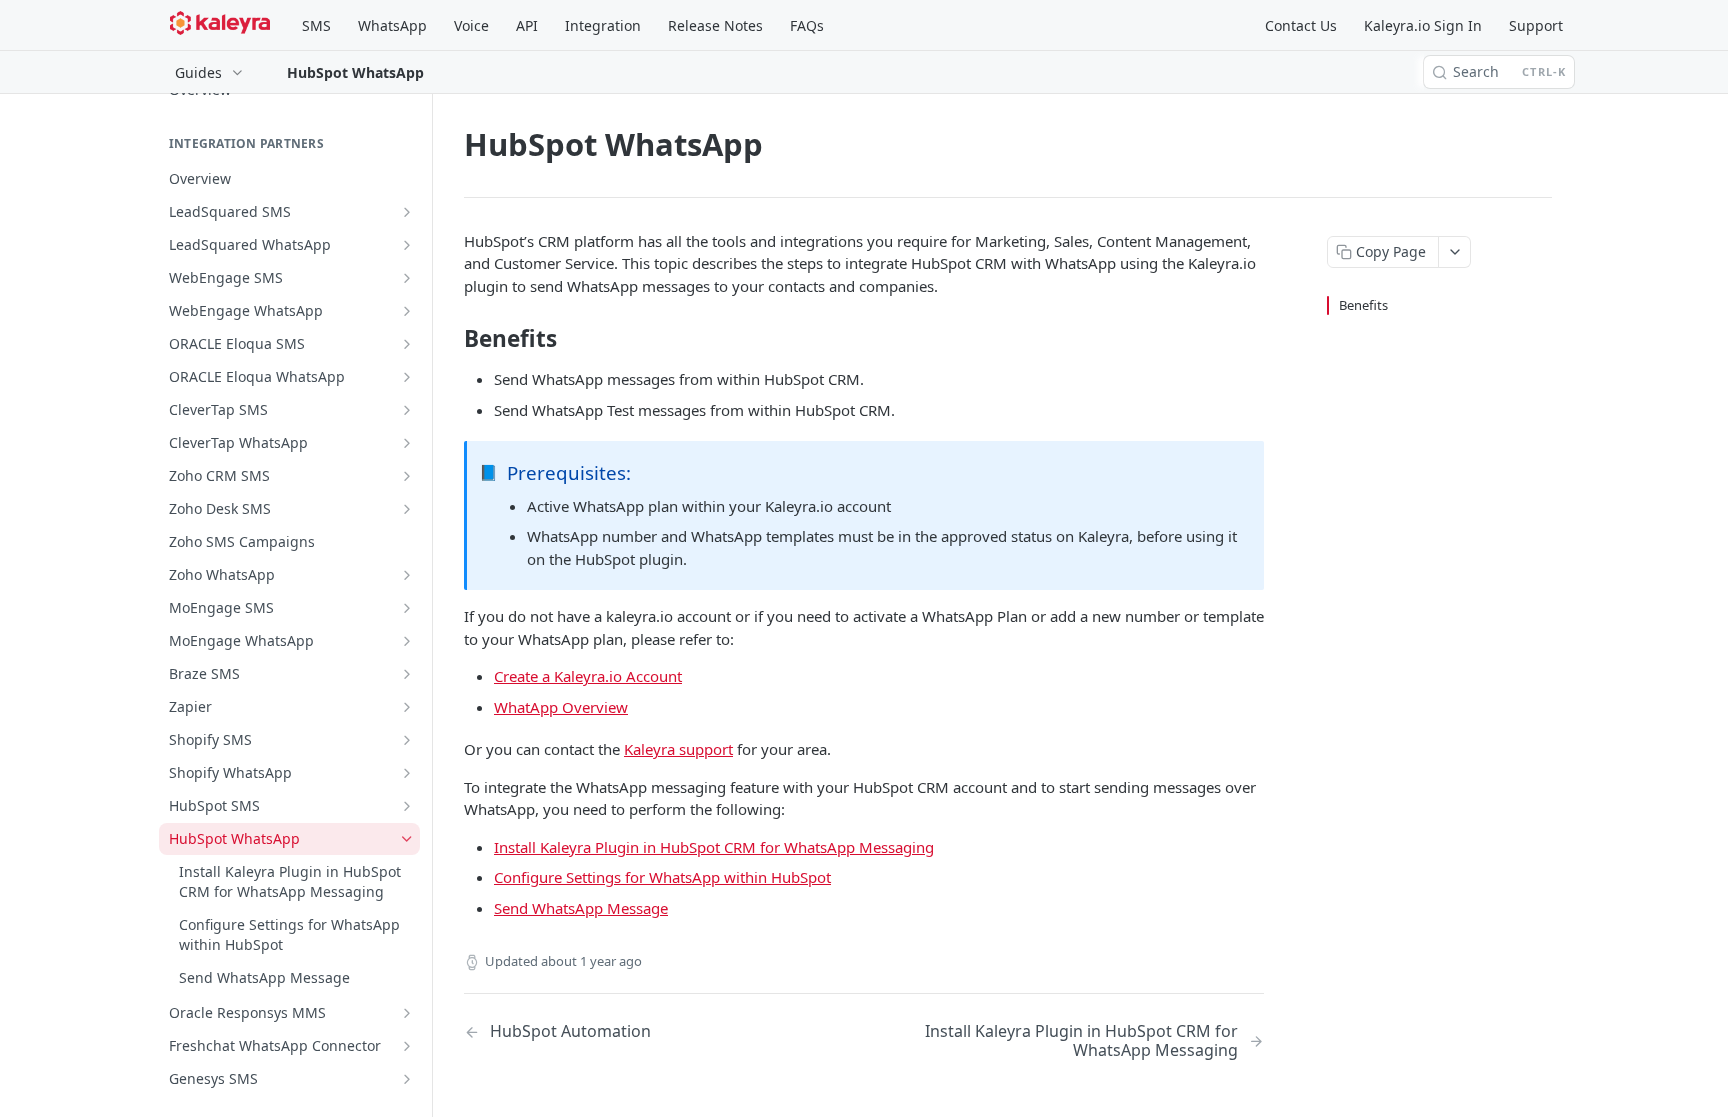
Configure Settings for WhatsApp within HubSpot (662, 877)
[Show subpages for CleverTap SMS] (407, 410)
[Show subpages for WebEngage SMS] (407, 278)
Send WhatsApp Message (581, 908)
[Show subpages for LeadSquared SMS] (407, 212)
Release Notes (715, 25)
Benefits (1363, 305)
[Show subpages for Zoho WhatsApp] (407, 575)
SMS (316, 25)
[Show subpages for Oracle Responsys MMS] (407, 1013)
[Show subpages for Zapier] (407, 707)
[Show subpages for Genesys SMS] (407, 1079)
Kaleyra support (678, 749)
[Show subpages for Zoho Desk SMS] (407, 509)
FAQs (807, 25)
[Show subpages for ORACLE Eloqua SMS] (407, 344)
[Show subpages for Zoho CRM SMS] (407, 476)
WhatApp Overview (561, 707)
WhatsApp (392, 25)
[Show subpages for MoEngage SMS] (407, 608)
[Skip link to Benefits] (450, 339)
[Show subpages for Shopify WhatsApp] (407, 773)
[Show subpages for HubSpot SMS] (407, 806)
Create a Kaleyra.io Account (588, 676)
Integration (603, 25)
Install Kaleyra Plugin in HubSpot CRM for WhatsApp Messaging (714, 847)
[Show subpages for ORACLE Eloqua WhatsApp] (407, 377)
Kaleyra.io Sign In (1423, 25)
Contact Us (1301, 25)
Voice (471, 25)
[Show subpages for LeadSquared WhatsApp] (407, 245)
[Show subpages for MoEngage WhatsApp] (407, 641)
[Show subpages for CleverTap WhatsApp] (407, 443)
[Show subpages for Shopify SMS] (407, 740)
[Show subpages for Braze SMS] (407, 674)
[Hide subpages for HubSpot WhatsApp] (407, 839)
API (527, 25)
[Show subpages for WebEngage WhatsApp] (407, 311)
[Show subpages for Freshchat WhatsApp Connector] (407, 1046)
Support (1536, 25)
